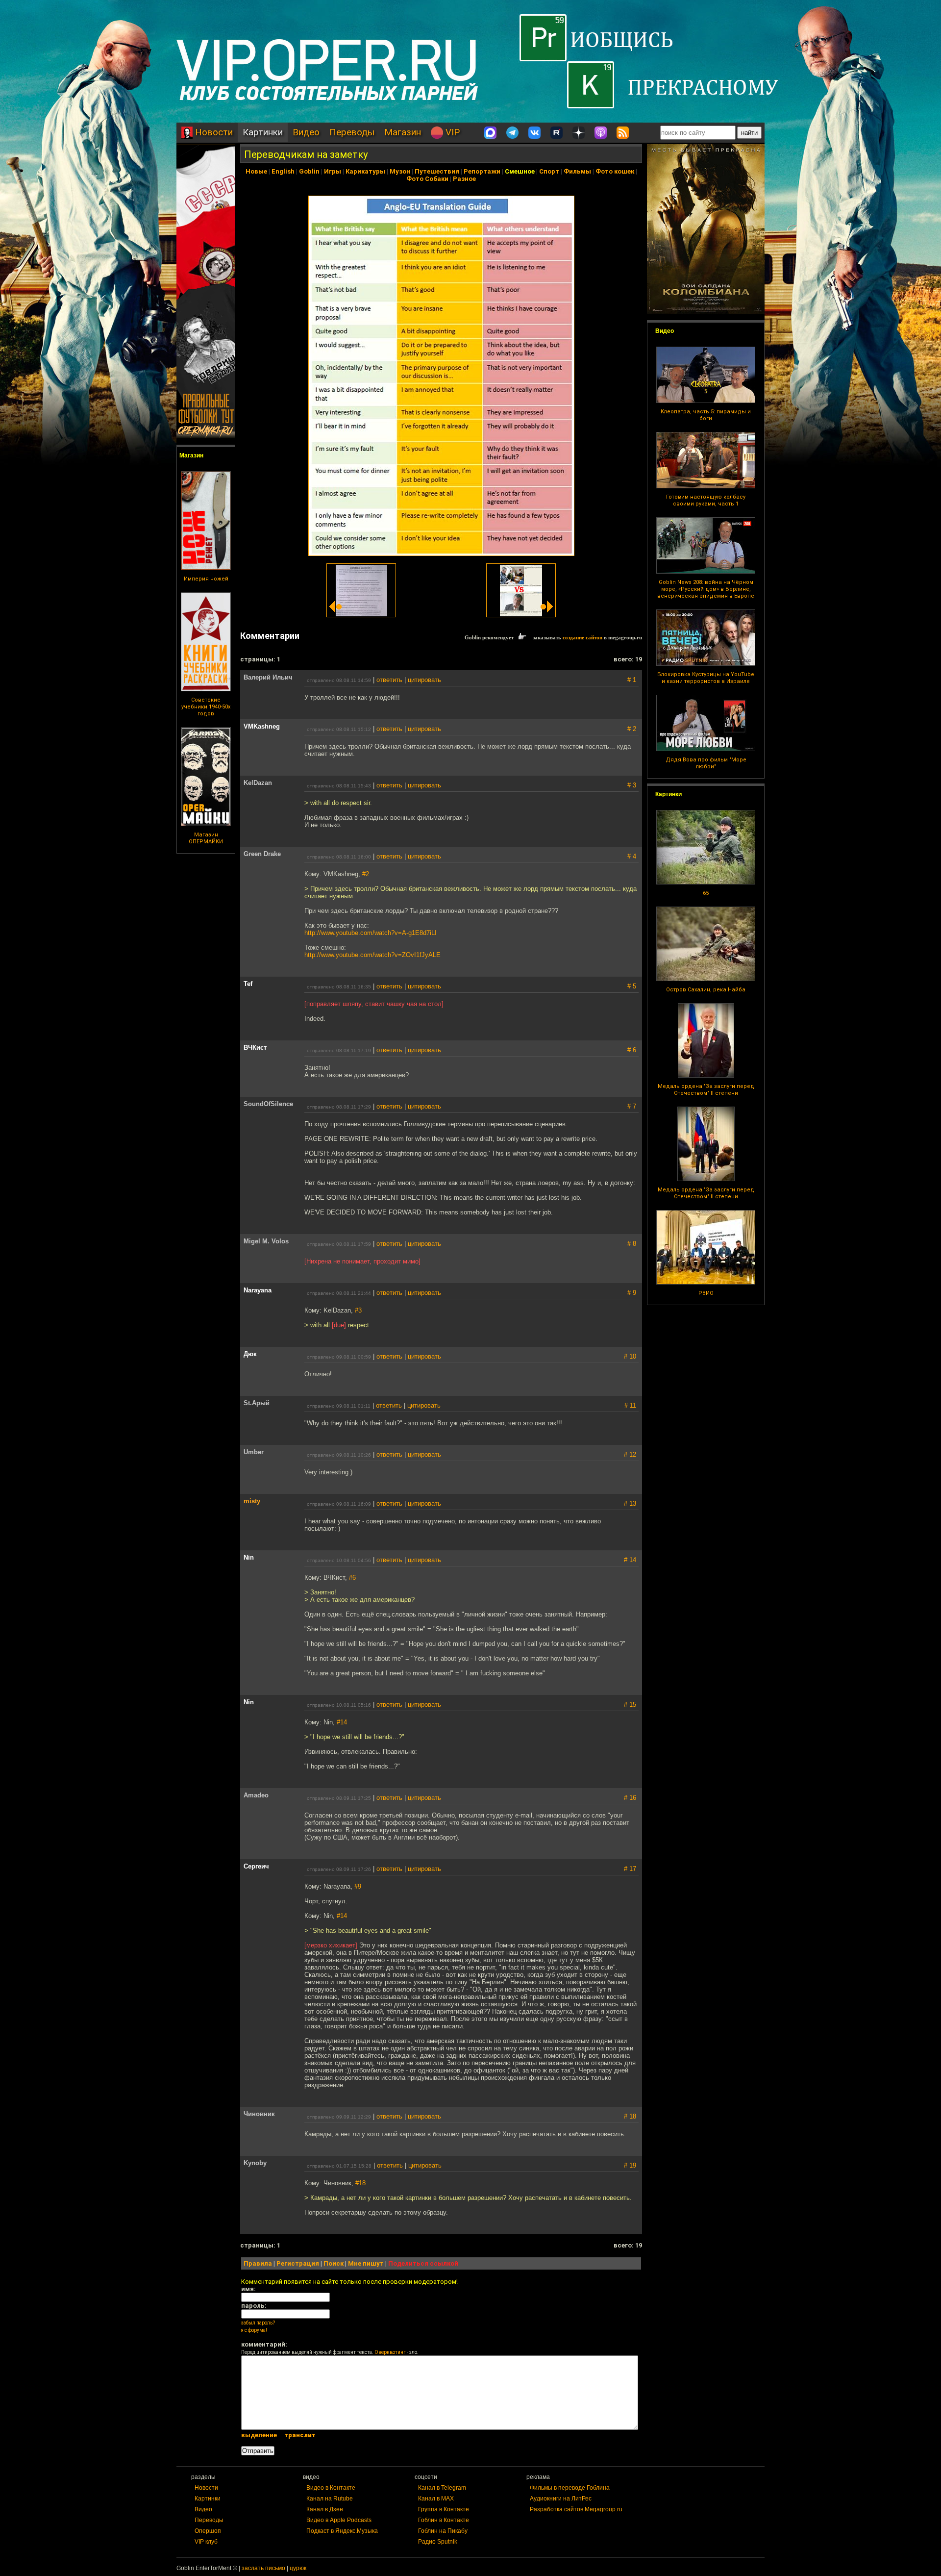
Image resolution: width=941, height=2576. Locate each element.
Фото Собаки (427, 179)
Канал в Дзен (325, 2509)
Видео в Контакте (331, 2488)
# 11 (630, 1405)
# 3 (632, 785)
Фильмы (577, 171)
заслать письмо (263, 2568)
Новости (213, 132)
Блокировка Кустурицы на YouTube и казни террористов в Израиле (706, 678)
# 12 (630, 1454)
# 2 (632, 729)
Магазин (403, 132)
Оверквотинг (390, 2352)
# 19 (630, 2165)
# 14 (630, 1560)
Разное (464, 179)
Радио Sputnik (438, 2542)
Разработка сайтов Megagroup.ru (576, 2509)
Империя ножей (206, 579)
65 (706, 893)
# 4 (632, 856)
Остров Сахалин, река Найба (706, 990)
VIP (451, 132)
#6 (352, 1578)
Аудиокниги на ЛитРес (561, 2499)
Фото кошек (615, 171)
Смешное (520, 171)
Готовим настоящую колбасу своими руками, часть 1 (706, 500)
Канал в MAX (436, 2499)
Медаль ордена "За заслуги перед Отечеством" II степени (706, 1090)
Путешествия (437, 171)
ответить (389, 680)
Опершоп (208, 2531)
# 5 (632, 986)
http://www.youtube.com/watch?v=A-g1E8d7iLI (371, 933)
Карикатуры (365, 171)
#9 (358, 1886)
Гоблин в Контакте (444, 2520)
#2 (366, 874)
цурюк (298, 2568)
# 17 (630, 1869)
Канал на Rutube (330, 2499)
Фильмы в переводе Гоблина (570, 2488)
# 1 (632, 680)
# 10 (630, 1356)
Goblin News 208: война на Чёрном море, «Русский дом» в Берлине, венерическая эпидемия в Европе (706, 589)
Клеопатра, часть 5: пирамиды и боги (706, 415)
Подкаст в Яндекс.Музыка (342, 2531)
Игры (333, 171)
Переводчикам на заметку (306, 154)
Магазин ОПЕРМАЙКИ (206, 838)
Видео (306, 132)
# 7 (632, 1106)
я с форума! (254, 2330)
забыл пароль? (258, 2323)
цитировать (424, 680)
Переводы (352, 132)
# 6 (632, 1050)
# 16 (630, 1798)
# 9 (632, 1293)
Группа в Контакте (444, 2509)
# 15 (630, 1705)
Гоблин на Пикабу (443, 2531)
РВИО (706, 1293)
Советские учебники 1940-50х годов (206, 707)
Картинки (263, 132)
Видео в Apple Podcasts (339, 2520)
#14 (342, 1722)
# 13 (630, 1503)
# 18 (630, 2116)
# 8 (632, 1244)
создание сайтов (582, 637)
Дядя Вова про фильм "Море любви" (706, 763)
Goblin (309, 171)
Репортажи (482, 171)
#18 (360, 2183)
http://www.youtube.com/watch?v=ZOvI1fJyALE (372, 955)
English (283, 171)
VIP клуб (206, 2542)
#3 (358, 1310)
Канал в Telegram (442, 2488)
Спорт (549, 171)
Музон (400, 171)
